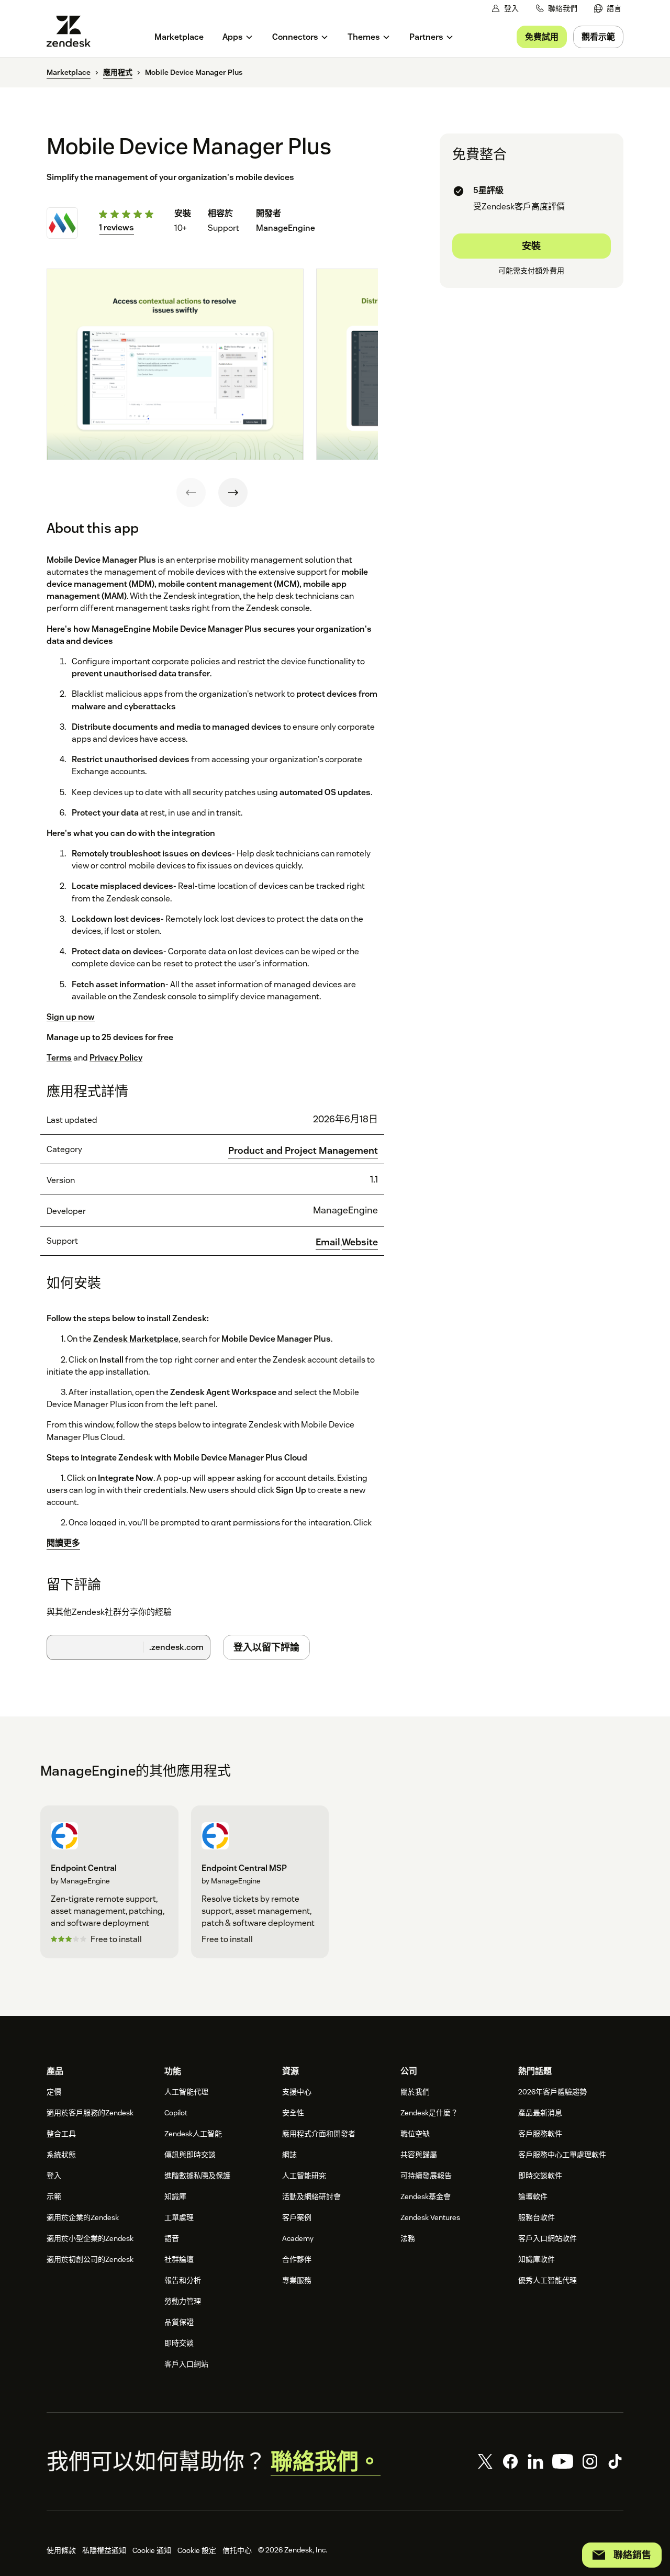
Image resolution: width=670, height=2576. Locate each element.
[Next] (233, 493)
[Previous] (191, 493)
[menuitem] (608, 9)
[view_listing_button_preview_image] (175, 364)
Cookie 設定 (197, 2550)
